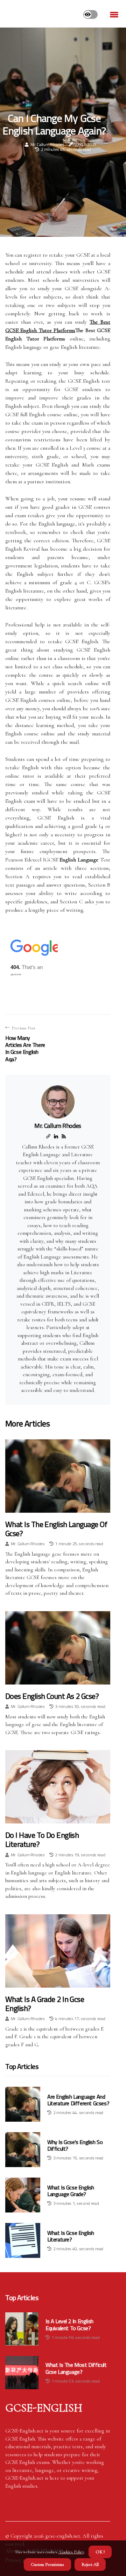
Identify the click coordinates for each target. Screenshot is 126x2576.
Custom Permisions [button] (47, 2564)
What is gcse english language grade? (71, 2191)
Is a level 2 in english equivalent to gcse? (69, 2325)
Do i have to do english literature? (42, 1840)
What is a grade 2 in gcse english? (45, 2004)
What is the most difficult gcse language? (76, 2368)
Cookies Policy (71, 2552)
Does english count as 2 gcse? (52, 1696)
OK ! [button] (100, 2552)
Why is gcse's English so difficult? (75, 2145)
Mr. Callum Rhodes (47, 144)
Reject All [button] (90, 2564)
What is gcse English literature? (71, 2236)
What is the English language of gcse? (56, 1529)
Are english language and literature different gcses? (78, 2100)
